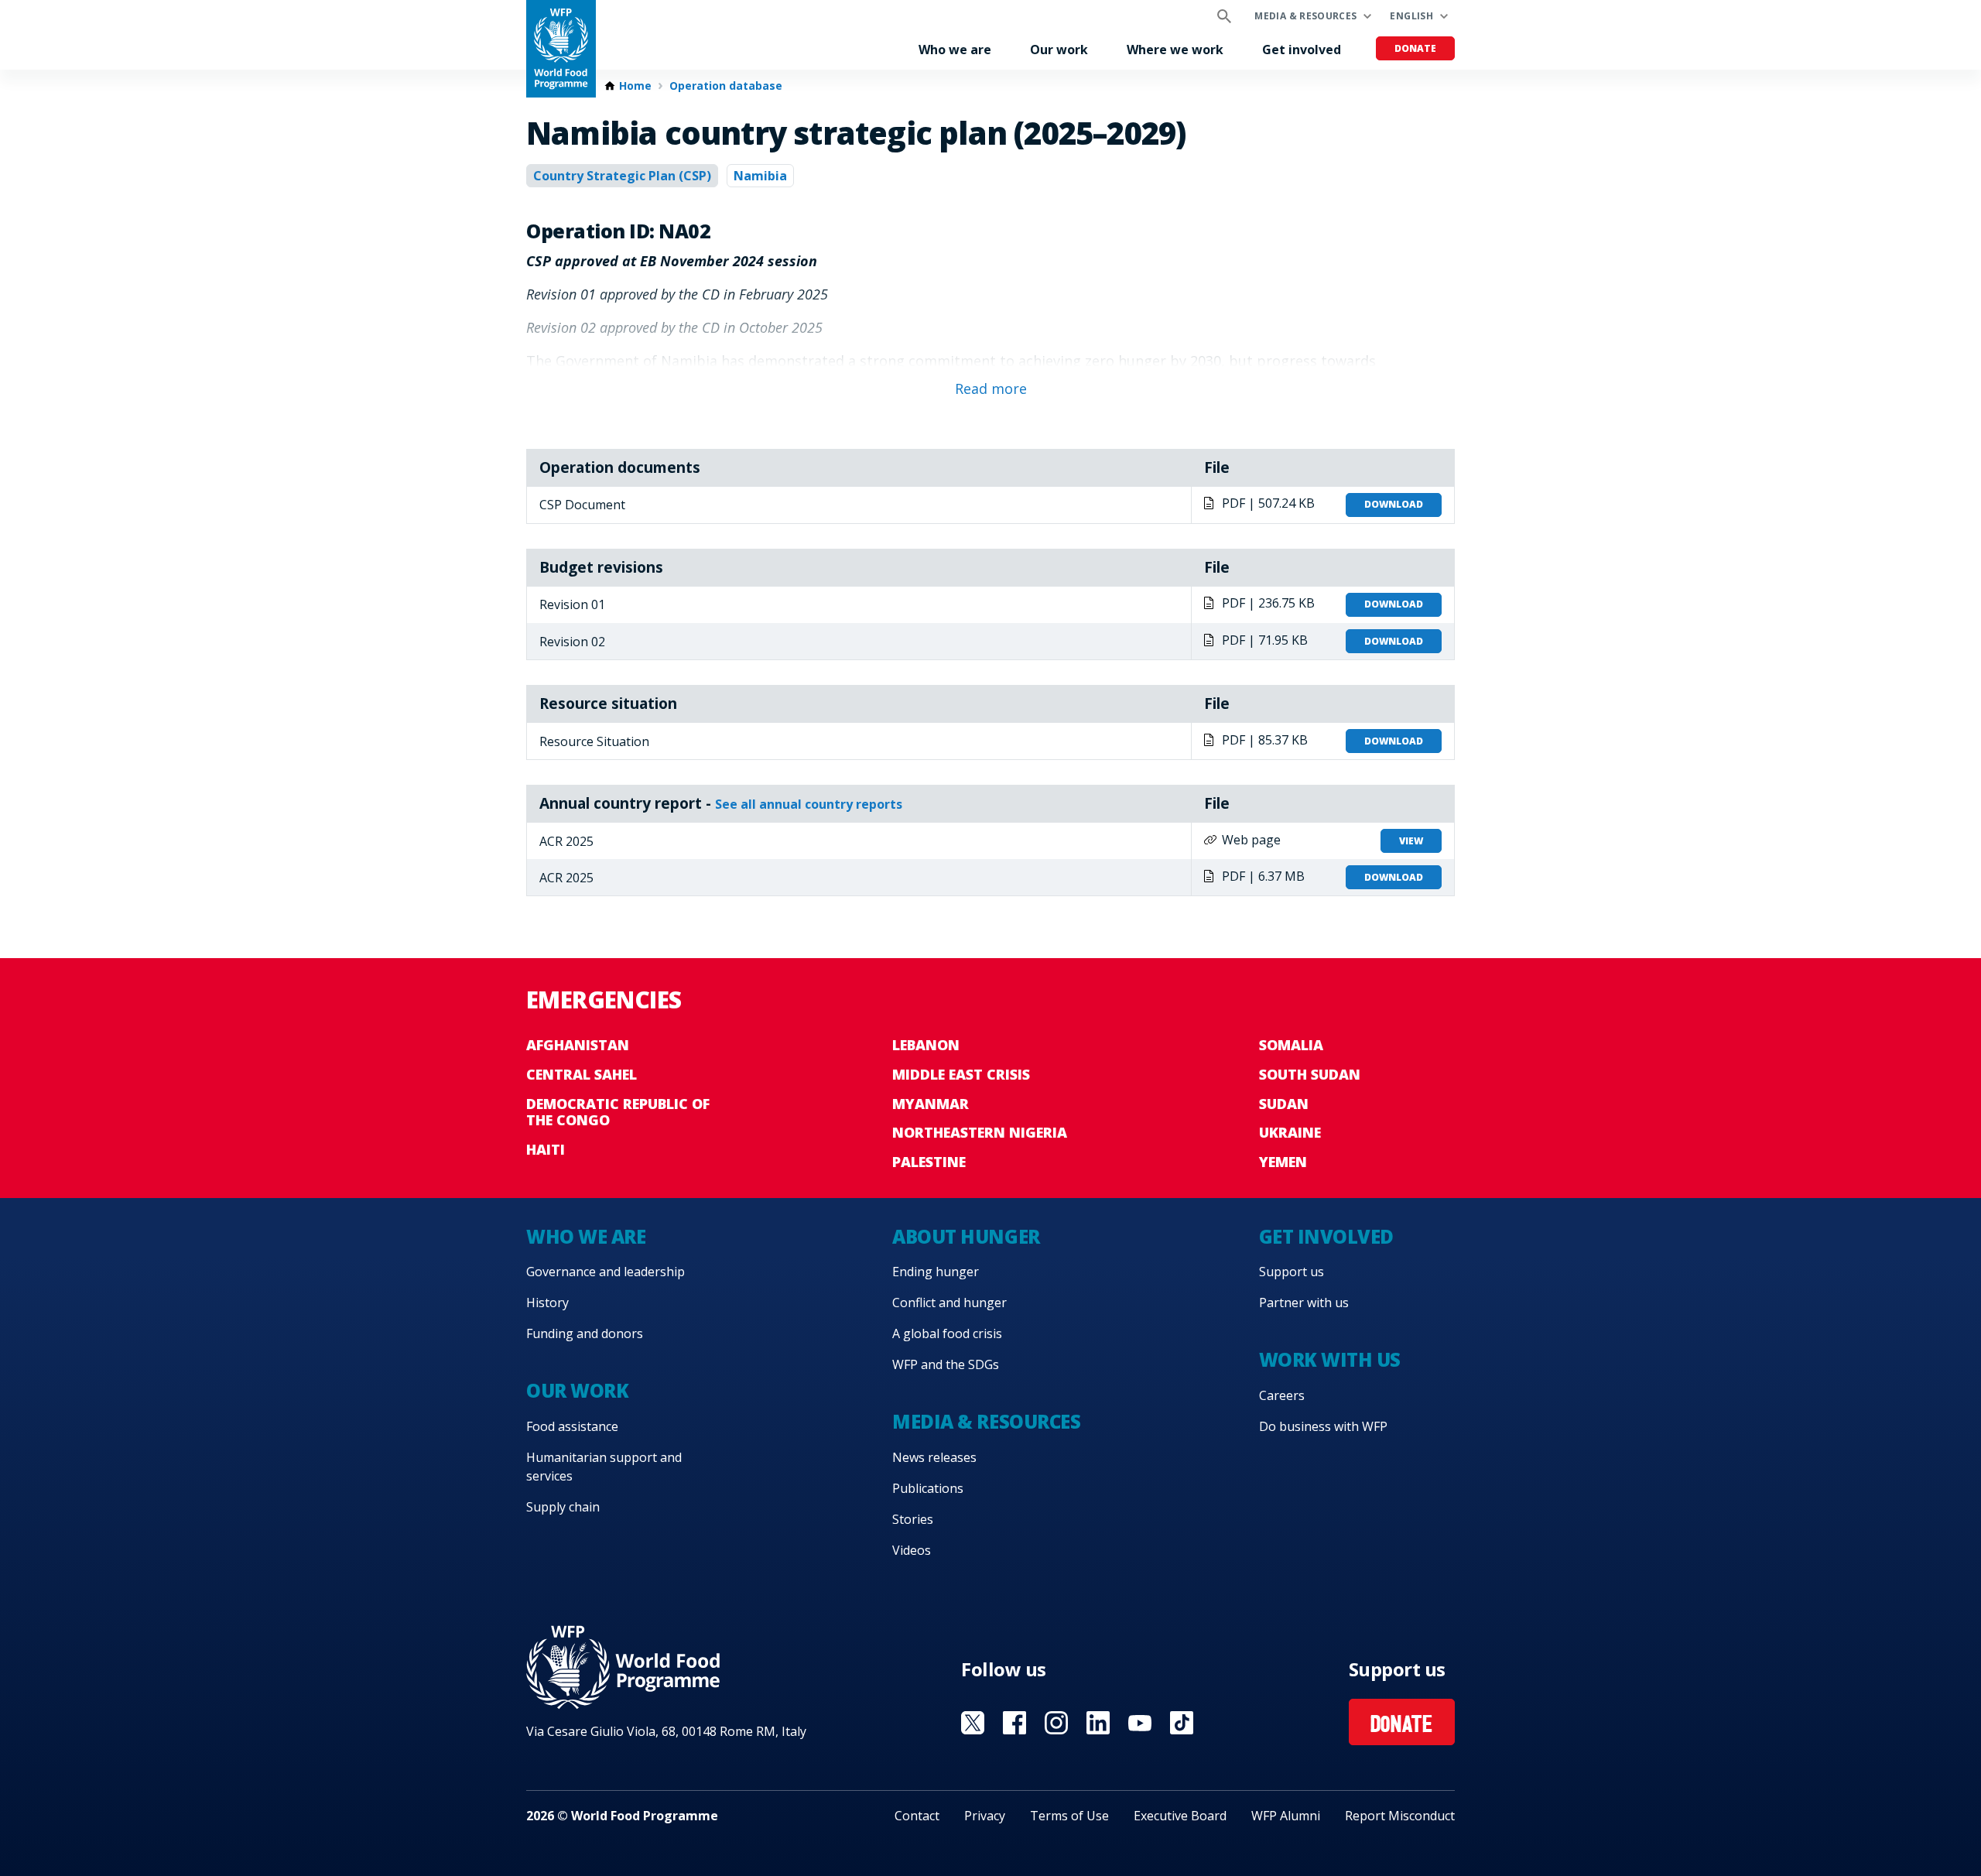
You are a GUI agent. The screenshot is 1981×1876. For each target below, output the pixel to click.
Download (1394, 504)
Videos (912, 1550)
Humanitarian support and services (604, 1467)
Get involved (1302, 50)
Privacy (985, 1816)
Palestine (929, 1162)
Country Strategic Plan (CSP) (622, 176)
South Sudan (1310, 1074)
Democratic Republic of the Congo (618, 1112)
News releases (934, 1457)
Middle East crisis (961, 1074)
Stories (913, 1519)
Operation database (726, 86)
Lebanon (926, 1045)
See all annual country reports (809, 804)
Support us (1292, 1272)
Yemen (1283, 1162)
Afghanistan (578, 1045)
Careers (1282, 1395)
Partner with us (1304, 1303)
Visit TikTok (1182, 1723)
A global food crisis (947, 1333)
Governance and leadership (606, 1272)
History (547, 1303)
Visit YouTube (1140, 1723)
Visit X (973, 1723)
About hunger (966, 1236)
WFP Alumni (1286, 1816)
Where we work (1175, 50)
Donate (1415, 48)
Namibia (760, 176)
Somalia (1291, 1045)
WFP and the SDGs (946, 1364)
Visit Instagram (1056, 1723)
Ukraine (1290, 1132)
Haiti (546, 1149)
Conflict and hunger (949, 1303)
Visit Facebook (1014, 1723)
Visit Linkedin (1098, 1723)
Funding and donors (585, 1333)
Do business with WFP (1323, 1426)
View (1411, 841)
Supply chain (563, 1507)
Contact (917, 1816)
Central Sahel (582, 1074)
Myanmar (931, 1104)
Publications (928, 1488)
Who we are (955, 50)
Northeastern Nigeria (980, 1132)
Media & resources (1305, 16)
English (1411, 16)
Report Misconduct (1400, 1816)
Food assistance (572, 1426)
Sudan (1284, 1104)
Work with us (1330, 1359)
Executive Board (1180, 1816)
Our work (1059, 50)
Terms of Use (1069, 1816)
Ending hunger (936, 1272)
